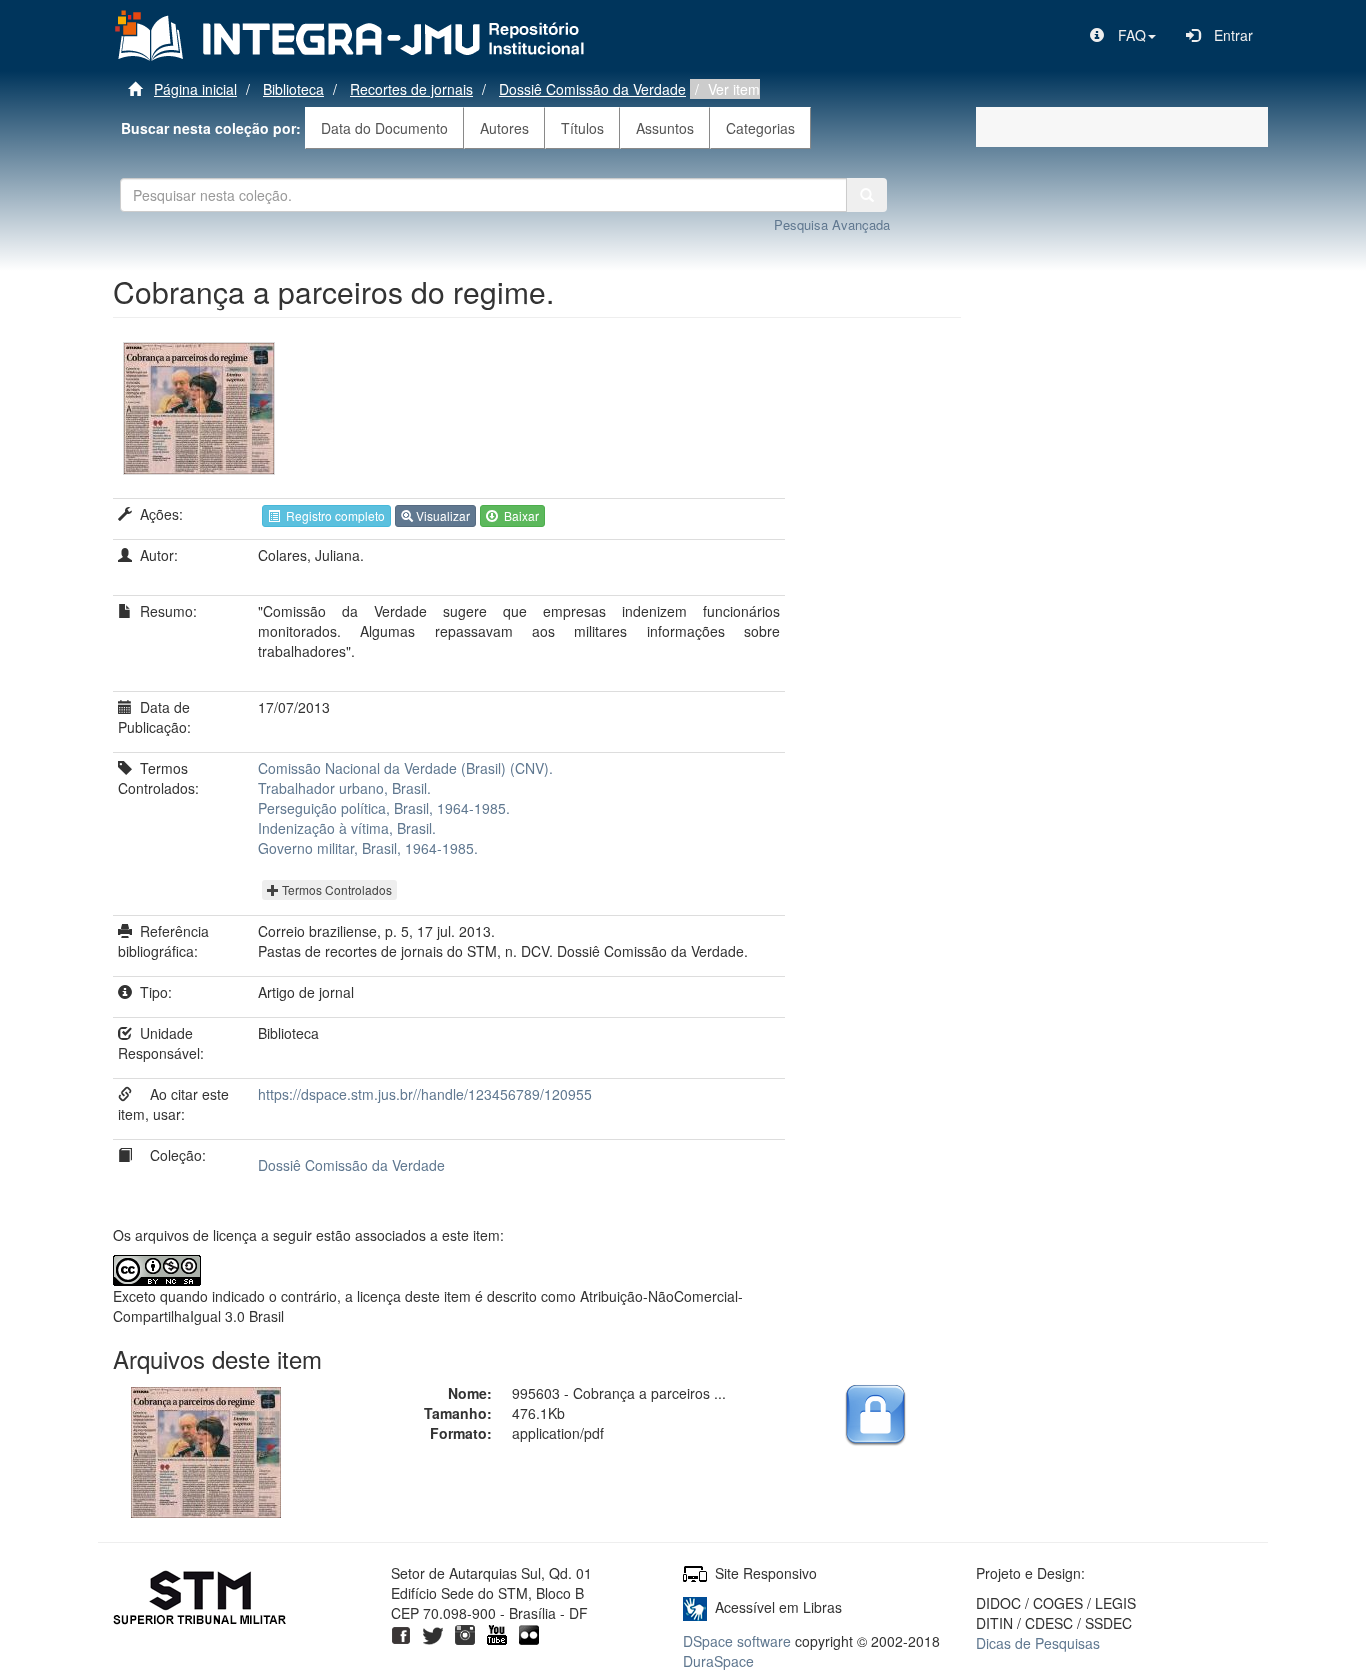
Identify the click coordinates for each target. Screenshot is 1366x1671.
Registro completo (332, 515)
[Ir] (867, 195)
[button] (1123, 35)
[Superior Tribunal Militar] (200, 1600)
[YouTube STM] (497, 1633)
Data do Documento (384, 128)
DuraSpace (718, 1661)
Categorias (760, 128)
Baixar (518, 515)
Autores (504, 128)
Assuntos (665, 128)
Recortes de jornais (411, 89)
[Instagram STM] (465, 1633)
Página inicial (195, 89)
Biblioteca (293, 89)
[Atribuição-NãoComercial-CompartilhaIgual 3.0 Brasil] (207, 1270)
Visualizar (441, 515)
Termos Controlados (335, 889)
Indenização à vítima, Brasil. (347, 828)
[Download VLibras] (695, 1607)
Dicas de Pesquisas (1038, 1643)
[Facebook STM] (401, 1633)
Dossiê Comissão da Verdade (592, 89)
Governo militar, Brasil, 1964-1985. (368, 848)
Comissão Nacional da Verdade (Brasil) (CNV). (405, 768)
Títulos (582, 128)
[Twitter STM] (433, 1633)
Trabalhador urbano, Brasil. (344, 788)
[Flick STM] (529, 1633)
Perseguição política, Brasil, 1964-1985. (384, 808)
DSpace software (737, 1641)
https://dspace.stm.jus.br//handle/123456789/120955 (425, 1094)
